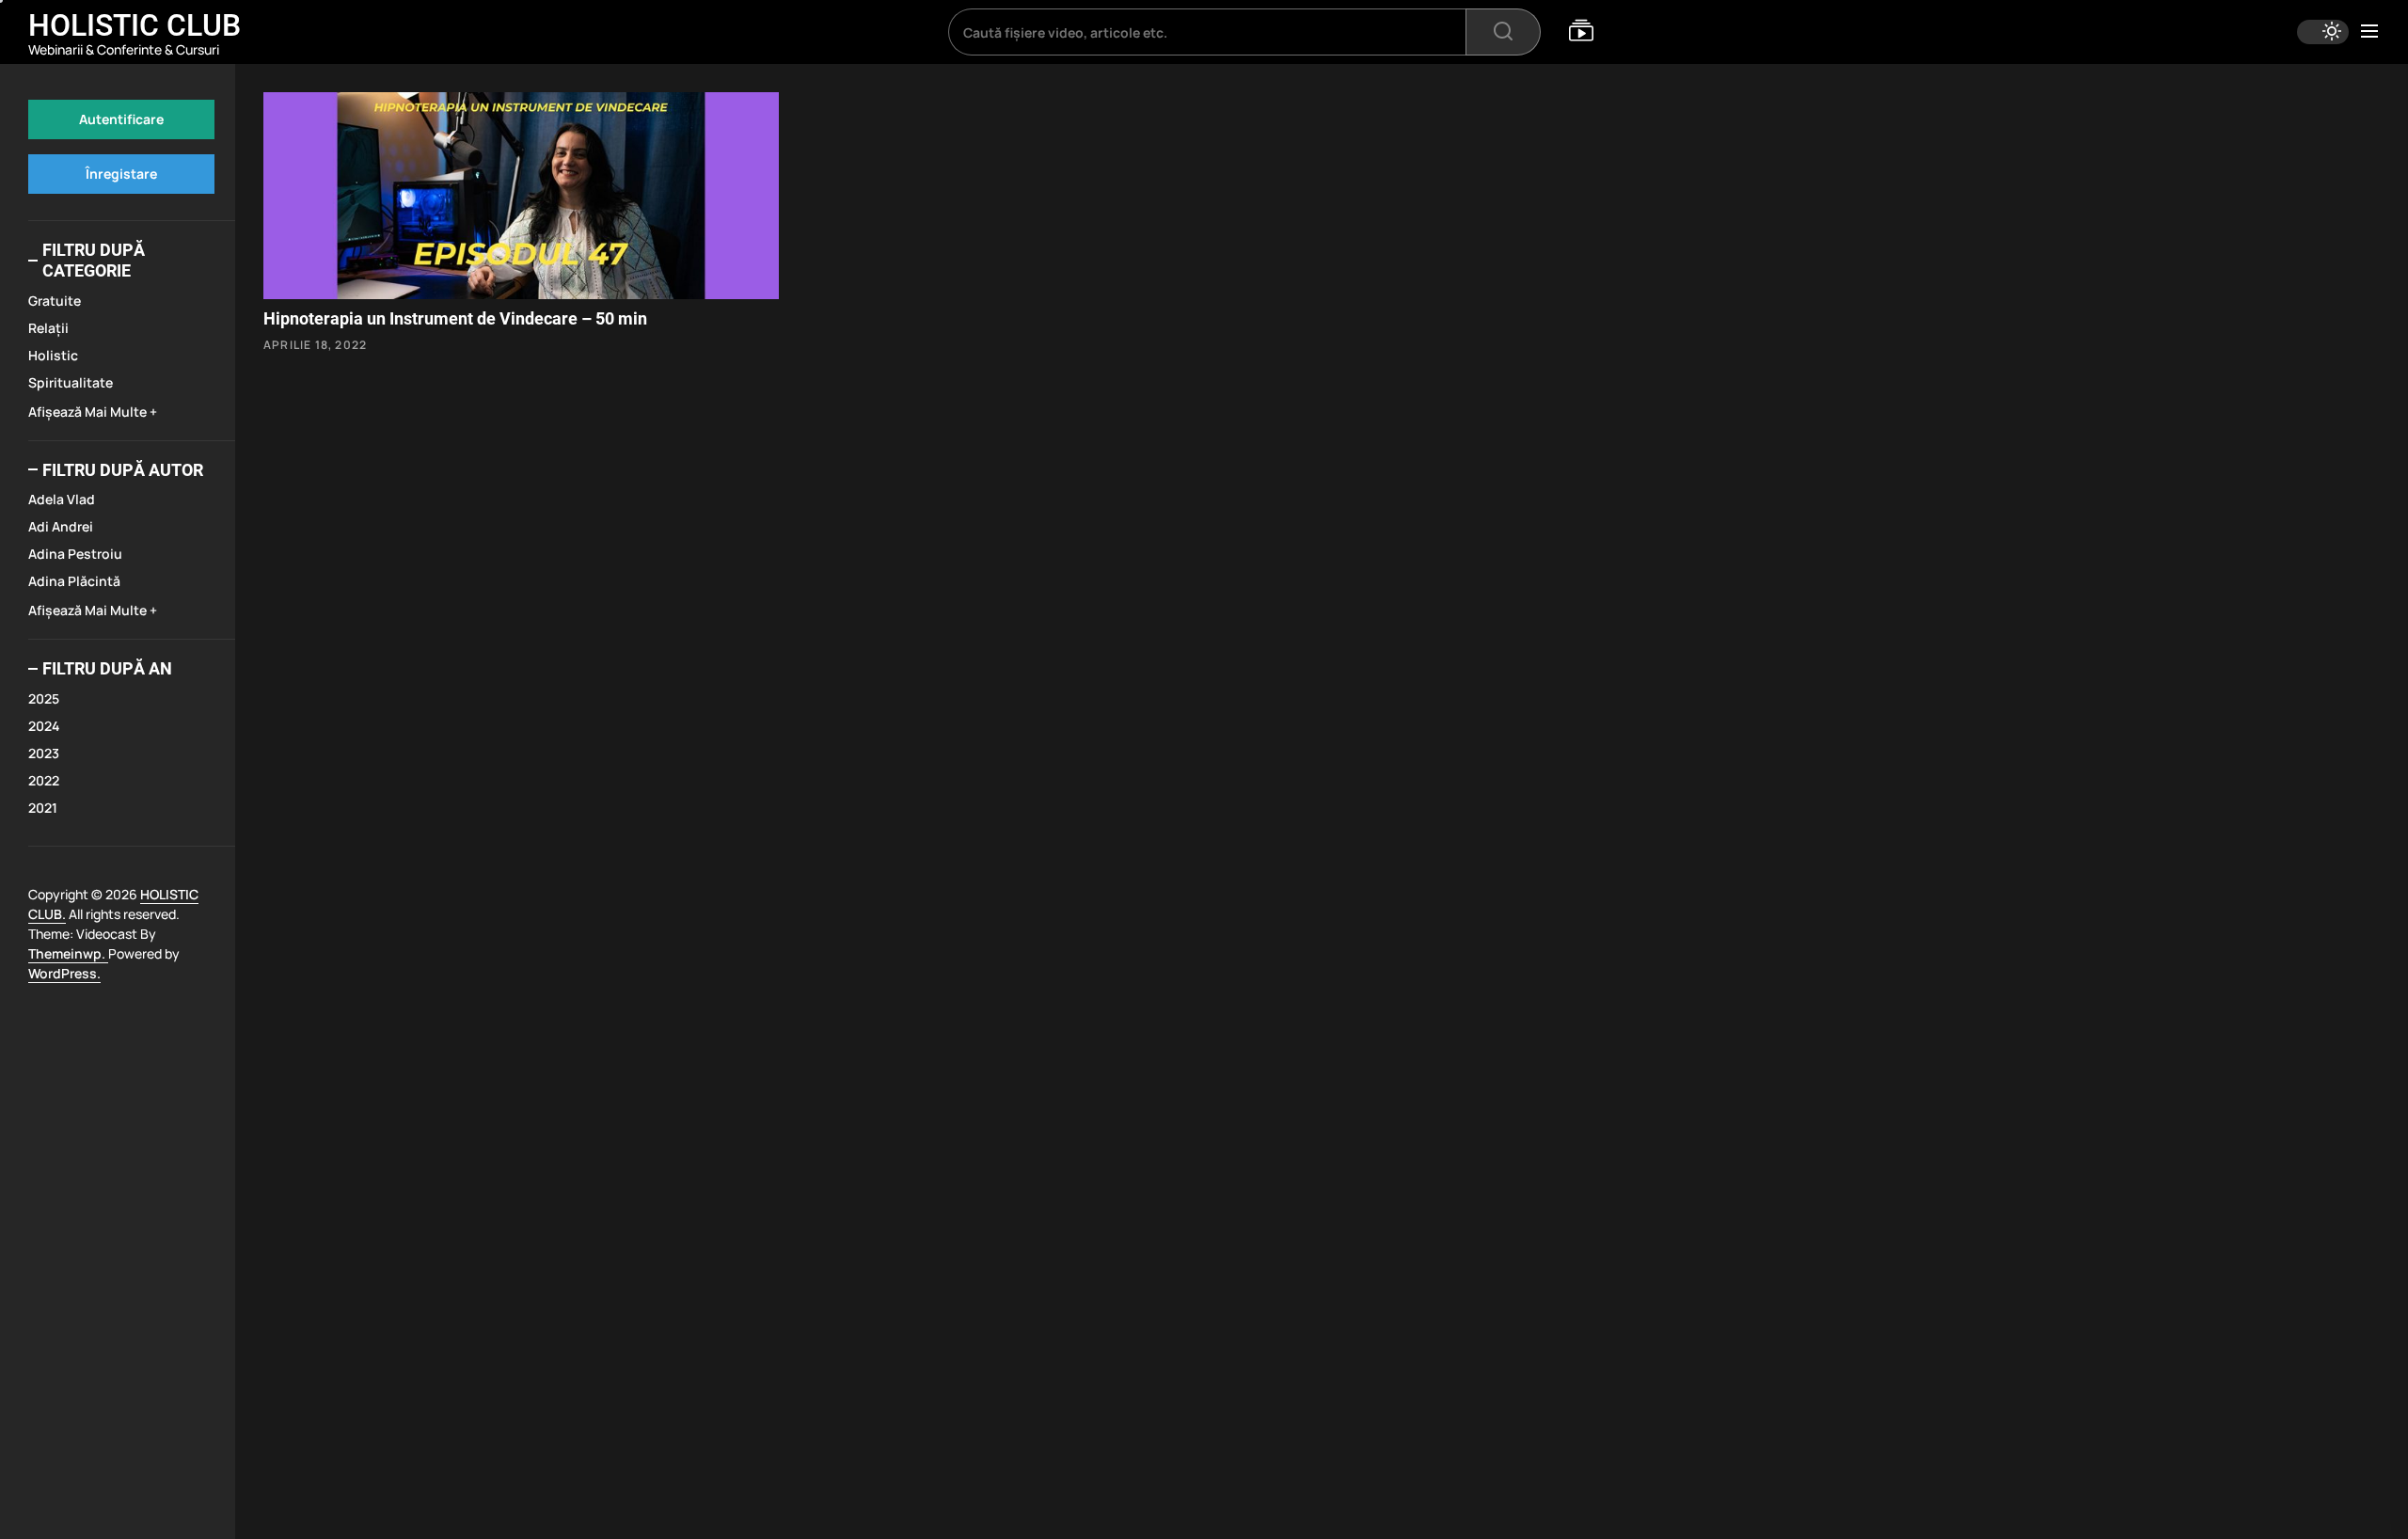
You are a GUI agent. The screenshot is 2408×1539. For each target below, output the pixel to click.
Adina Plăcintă (74, 581)
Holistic (53, 355)
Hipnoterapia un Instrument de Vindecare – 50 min (455, 318)
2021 (43, 808)
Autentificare (121, 119)
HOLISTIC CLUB (135, 25)
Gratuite (55, 301)
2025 (44, 698)
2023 (44, 753)
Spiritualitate (71, 382)
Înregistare (121, 174)
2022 (44, 780)
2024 (44, 726)
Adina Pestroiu (75, 554)
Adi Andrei (61, 526)
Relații (48, 328)
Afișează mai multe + (93, 412)
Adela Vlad (62, 499)
